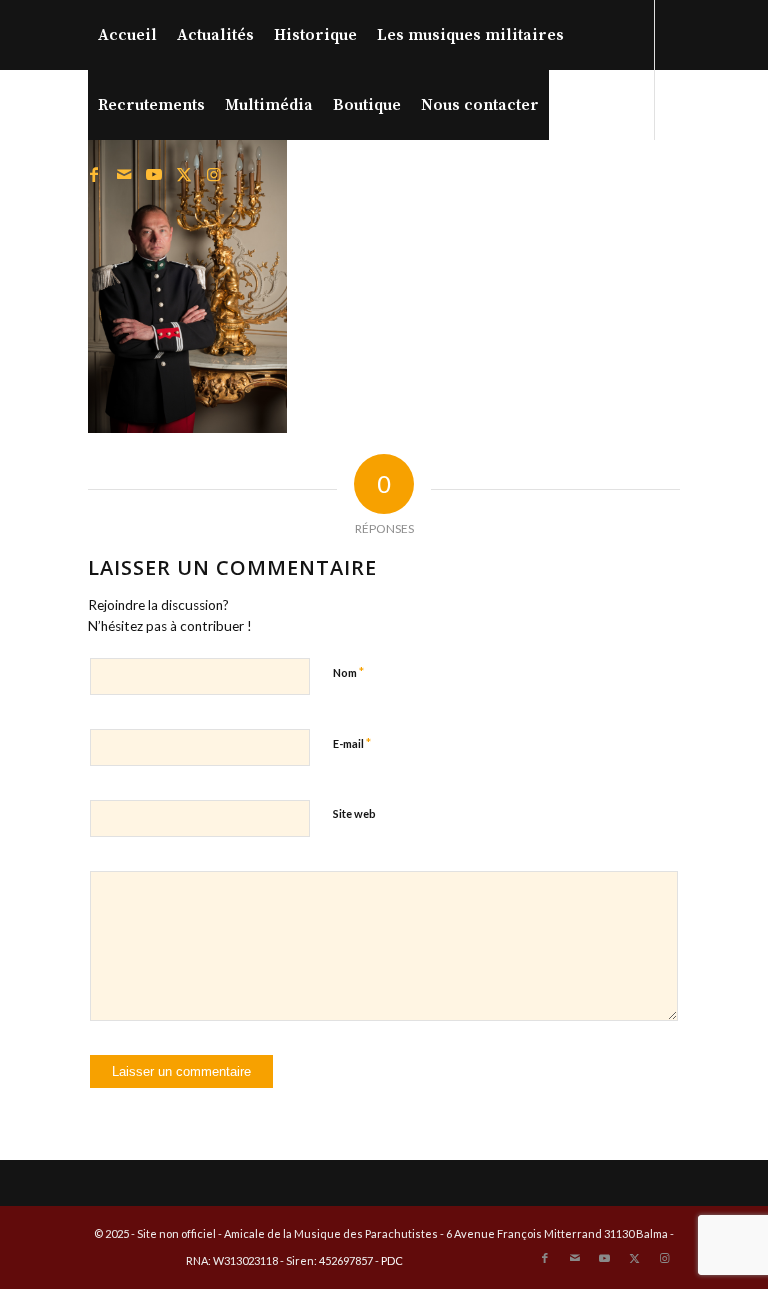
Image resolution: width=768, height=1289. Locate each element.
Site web (354, 813)
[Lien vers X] (184, 174)
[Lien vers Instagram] (214, 174)
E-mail (352, 743)
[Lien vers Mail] (124, 174)
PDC (392, 1260)
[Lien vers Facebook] (94, 174)
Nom (348, 672)
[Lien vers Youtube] (154, 174)
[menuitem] (127, 35)
